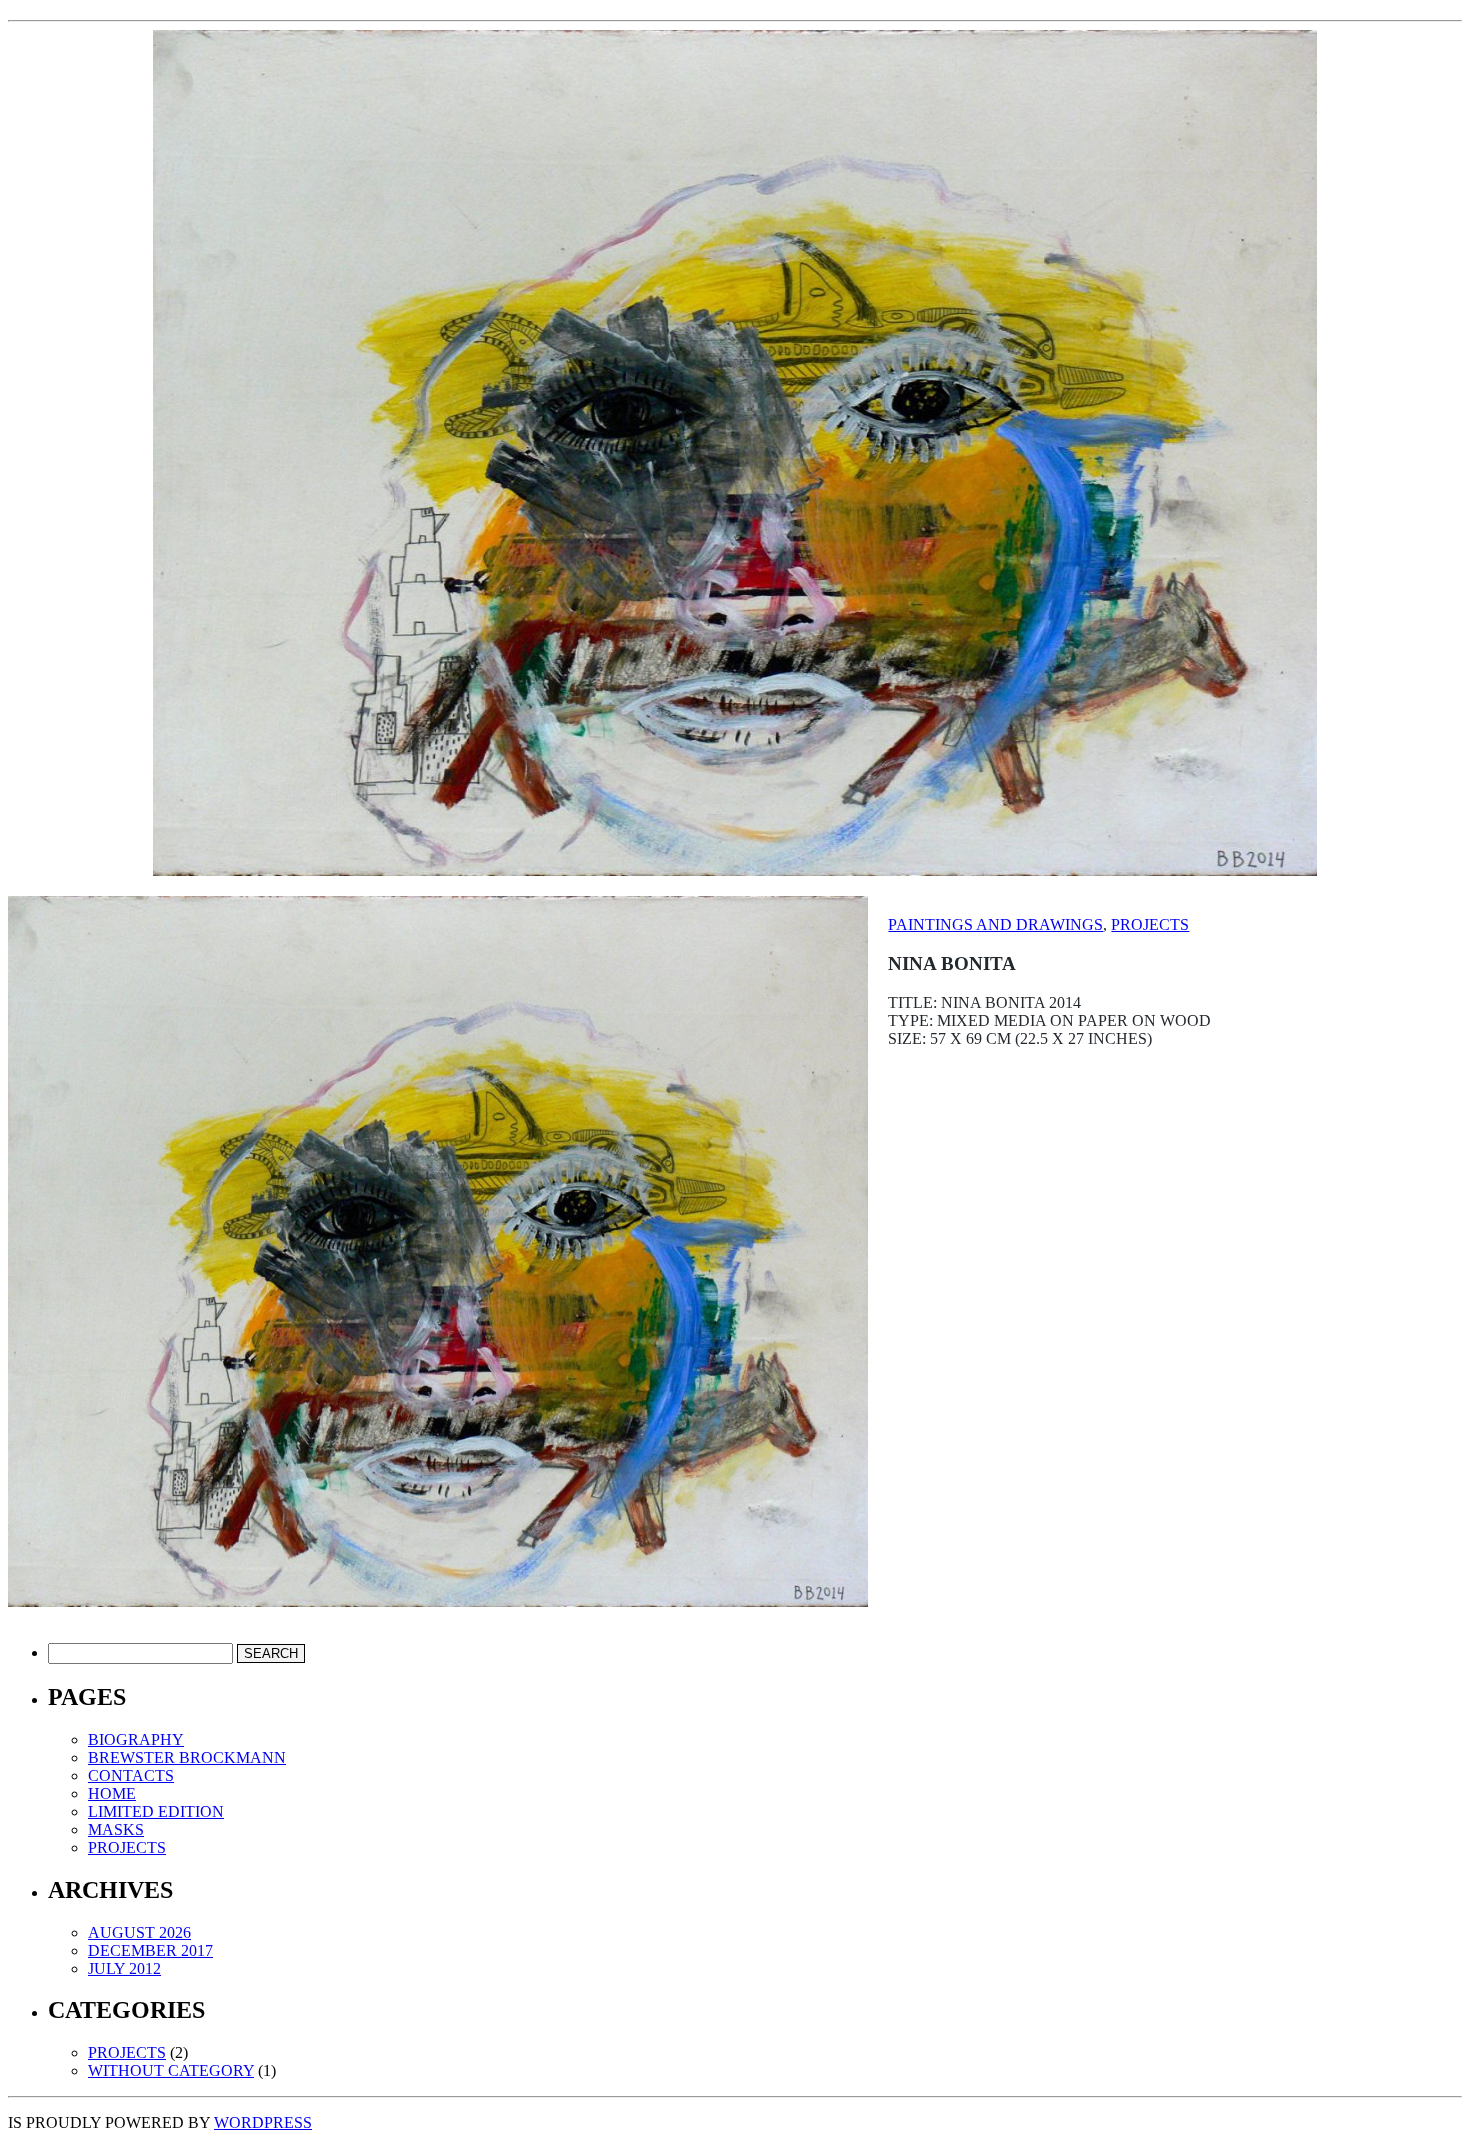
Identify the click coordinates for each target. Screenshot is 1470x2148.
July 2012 (124, 1968)
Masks (116, 1829)
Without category (171, 2070)
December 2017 (150, 1950)
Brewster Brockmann (187, 1757)
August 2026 (139, 1932)
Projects (1150, 924)
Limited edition (156, 1811)
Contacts (131, 1775)
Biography (136, 1739)
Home (112, 1793)
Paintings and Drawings (995, 924)
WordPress (263, 2122)
